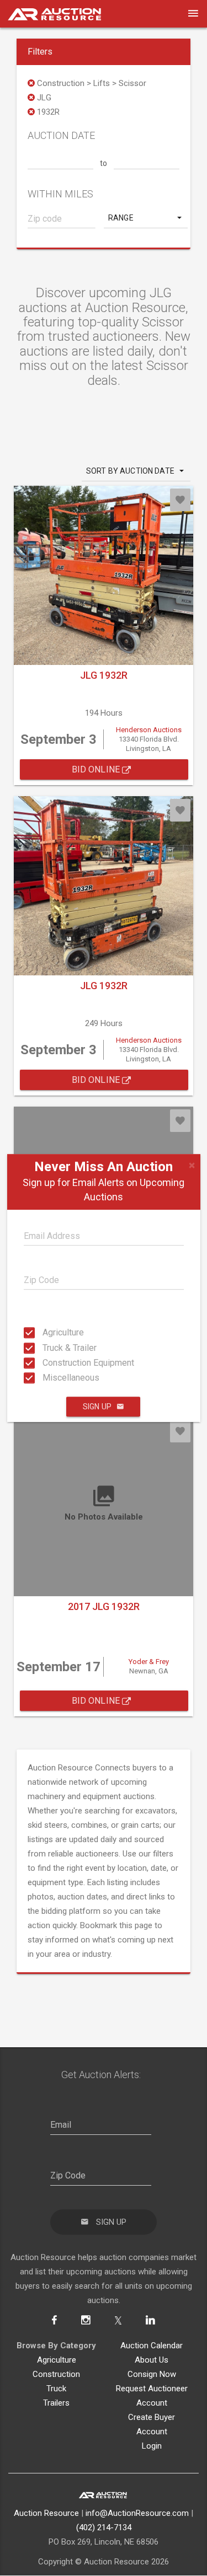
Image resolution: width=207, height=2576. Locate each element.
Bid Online (97, 769)
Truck (56, 2389)
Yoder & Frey (149, 1662)
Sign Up (97, 1407)
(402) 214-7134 (104, 2527)
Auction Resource (46, 2513)
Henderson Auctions (149, 730)
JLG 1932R (104, 675)
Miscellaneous (46, 1378)
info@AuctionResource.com (137, 2513)
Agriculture (46, 1332)
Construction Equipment (46, 1363)
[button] (146, 218)
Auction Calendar (152, 2346)
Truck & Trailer (46, 1347)
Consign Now (152, 2374)
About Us (152, 2360)
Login (152, 2446)
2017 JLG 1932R (104, 1606)
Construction (56, 2374)
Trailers (56, 2403)
